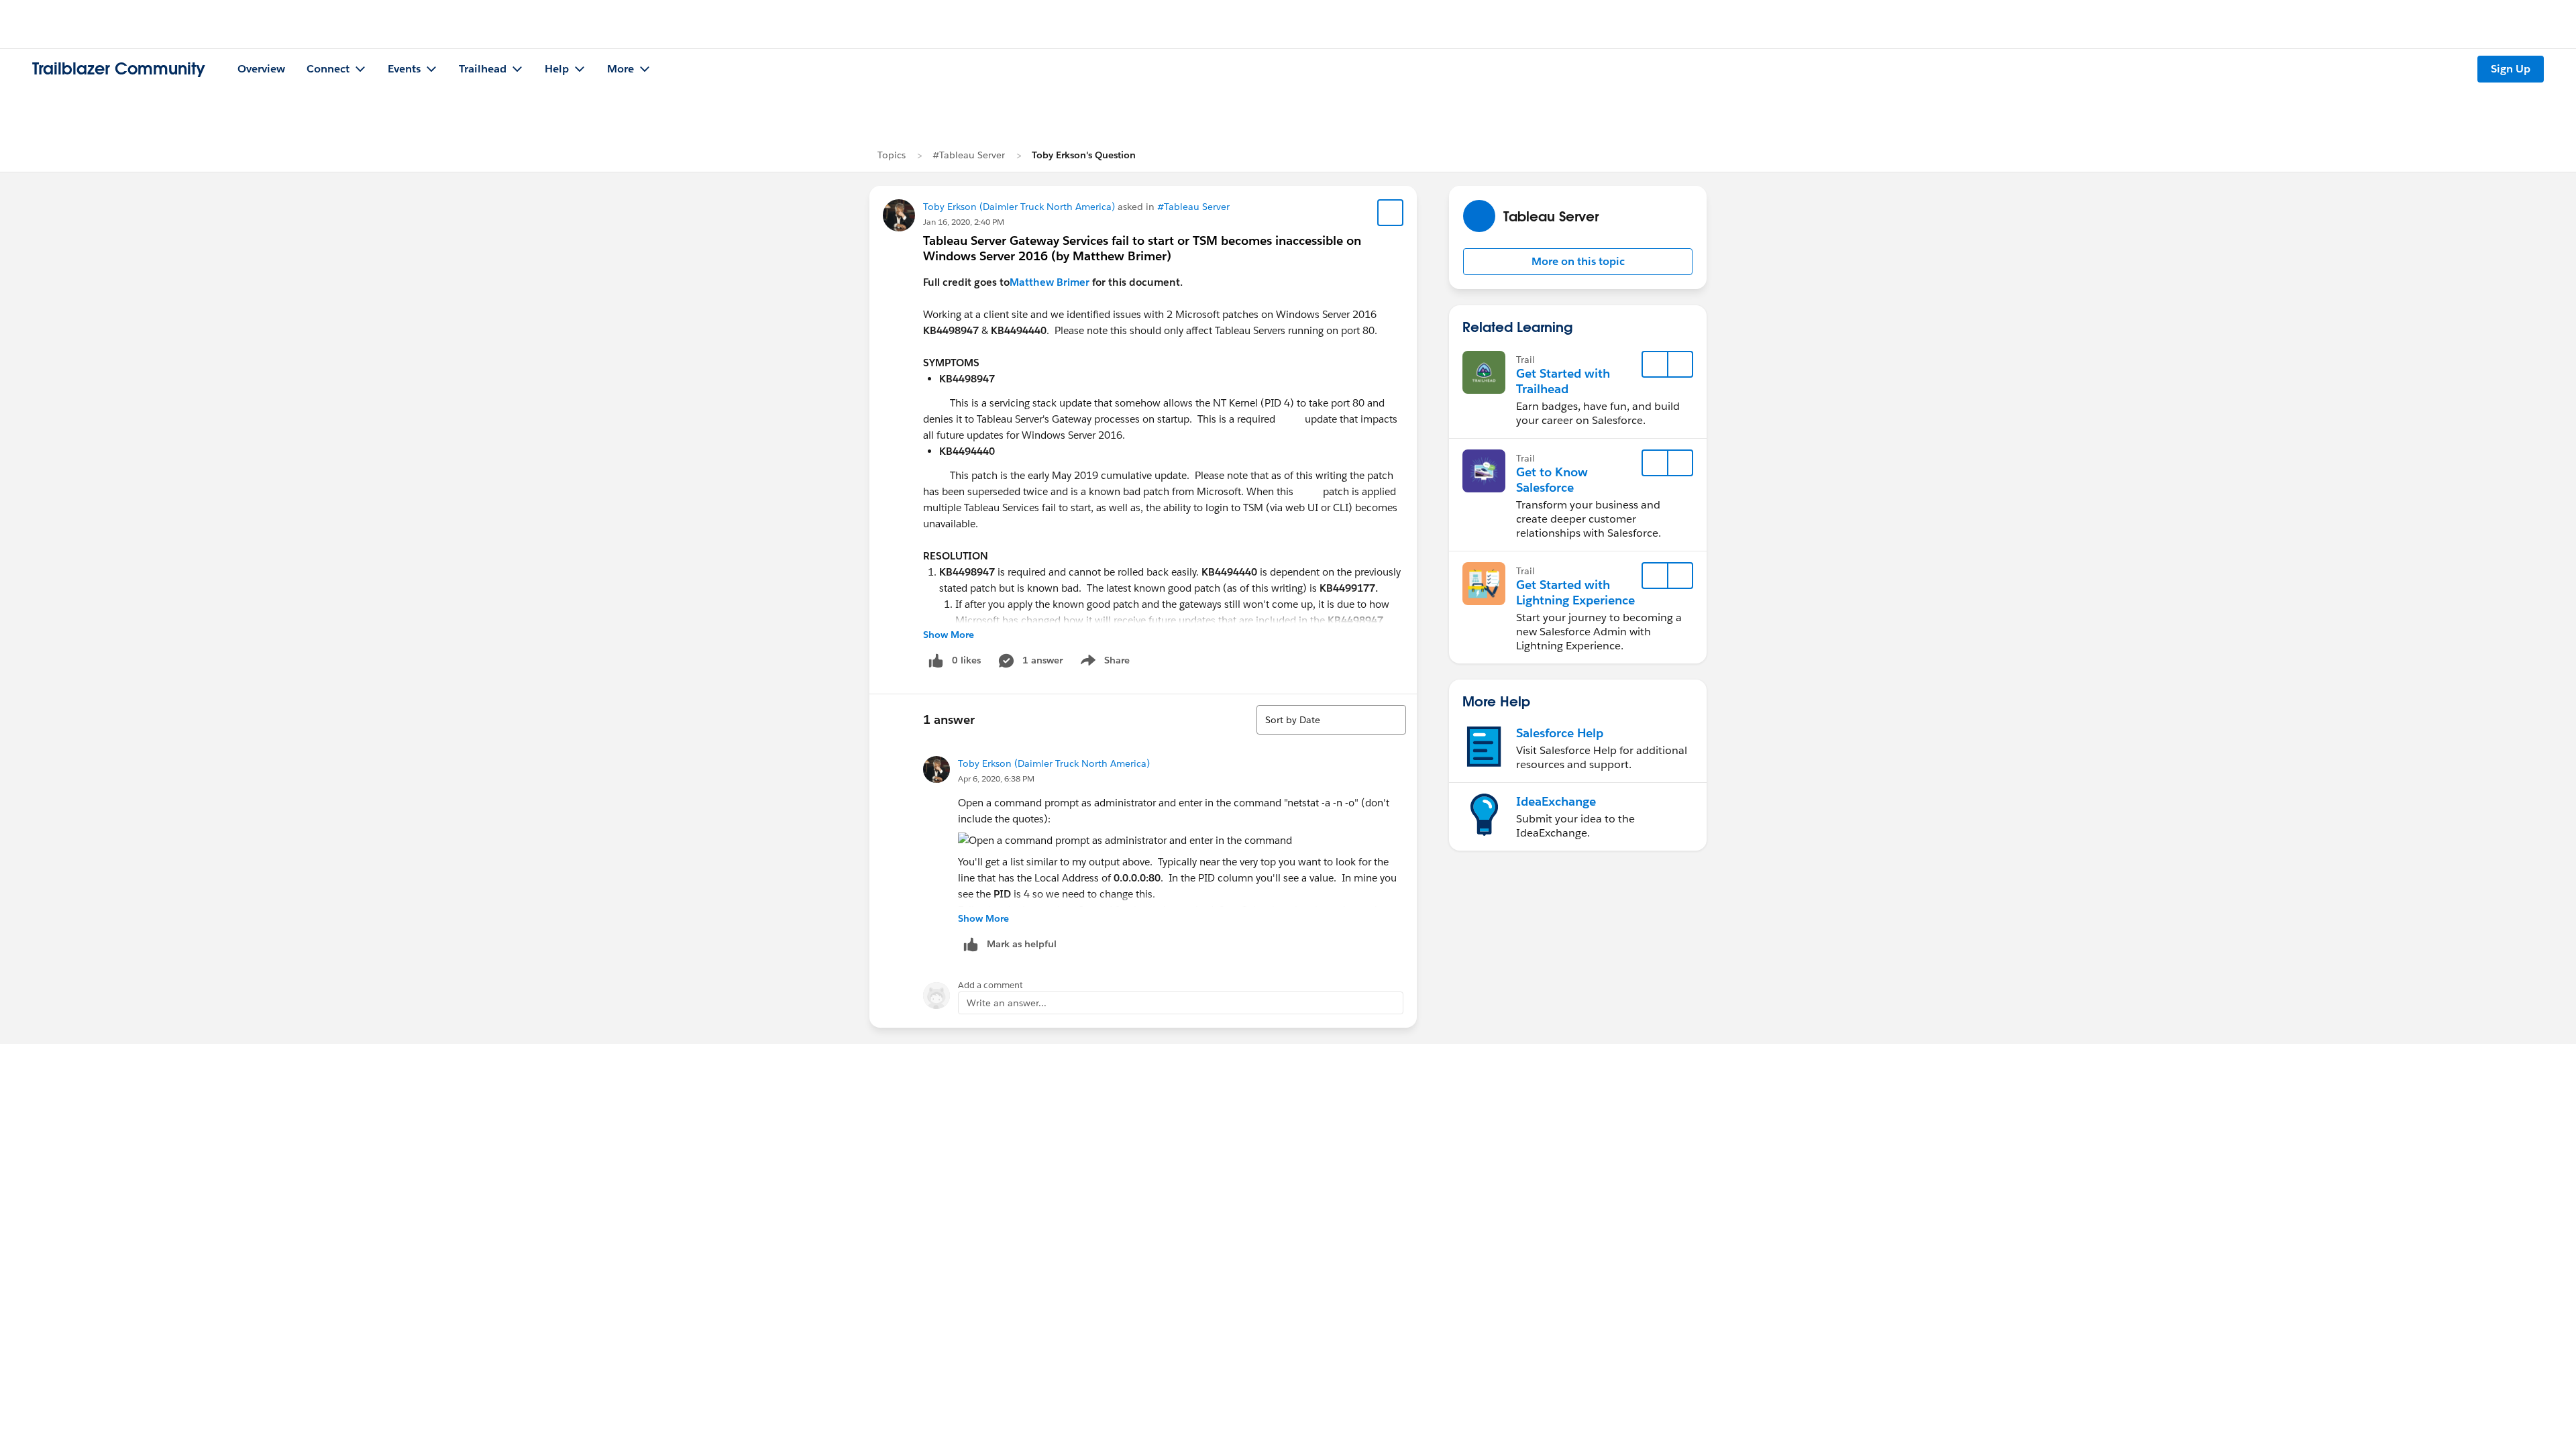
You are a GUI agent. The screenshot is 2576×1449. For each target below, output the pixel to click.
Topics (892, 155)
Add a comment (990, 985)
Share (1103, 663)
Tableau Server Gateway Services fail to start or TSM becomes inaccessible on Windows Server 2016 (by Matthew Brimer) (1142, 248)
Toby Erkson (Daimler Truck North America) (1019, 207)
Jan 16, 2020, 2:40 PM (964, 222)
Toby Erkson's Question (1084, 155)
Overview (261, 69)
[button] (1578, 262)
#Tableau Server (969, 155)
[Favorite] (1391, 213)
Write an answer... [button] (1007, 1003)
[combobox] (1331, 720)
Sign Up (2511, 69)
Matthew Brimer (1050, 282)
